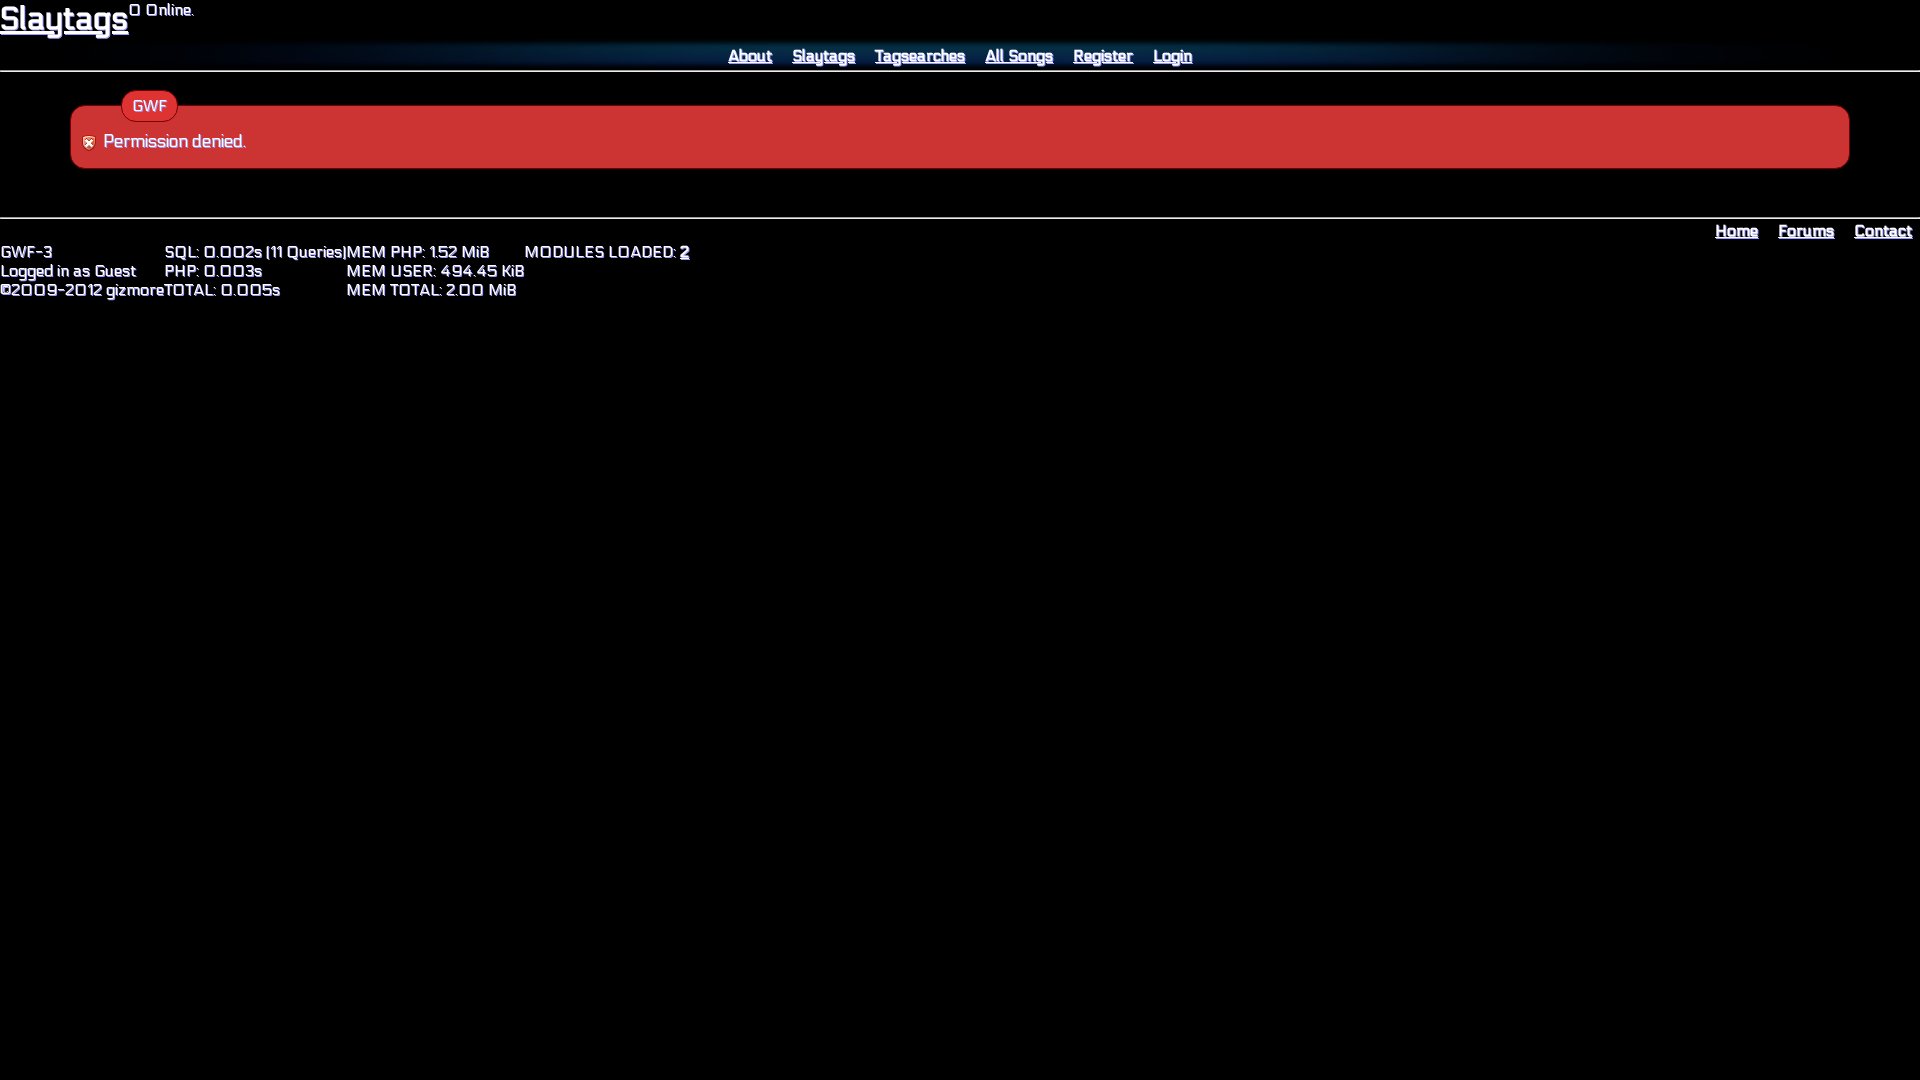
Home (1736, 230)
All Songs (1019, 55)
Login (1172, 55)
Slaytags (64, 19)
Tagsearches (920, 55)
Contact (1883, 230)
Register (1103, 55)
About (750, 55)
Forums (1806, 230)
